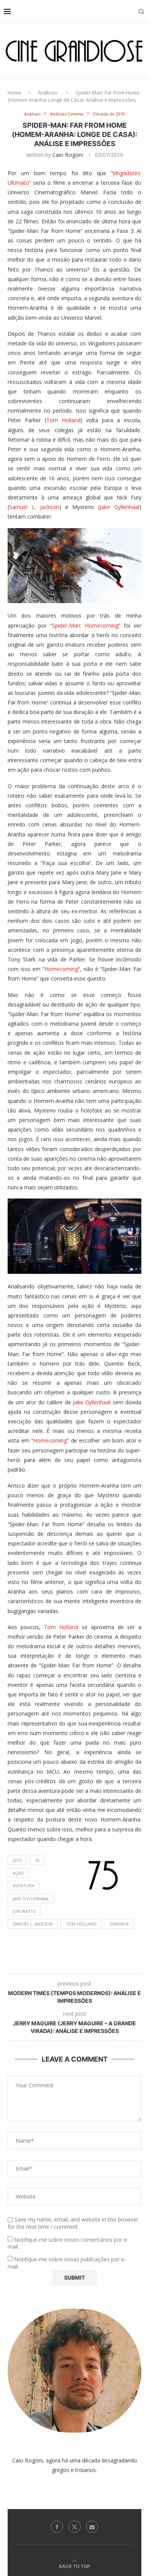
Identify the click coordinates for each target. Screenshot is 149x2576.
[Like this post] (56, 1964)
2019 (17, 1860)
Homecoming (61, 969)
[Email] (92, 2527)
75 (37, 1860)
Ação (18, 1873)
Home (15, 93)
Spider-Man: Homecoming (85, 625)
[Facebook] (57, 2527)
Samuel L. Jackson (34, 507)
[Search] (141, 11)
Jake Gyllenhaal (120, 507)
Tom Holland (63, 420)
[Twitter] (74, 2527)
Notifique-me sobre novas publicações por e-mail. (67, 2263)
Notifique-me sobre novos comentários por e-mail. (68, 2243)
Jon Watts (24, 1911)
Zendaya (119, 1924)
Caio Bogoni (68, 155)
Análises (48, 93)
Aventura (23, 1886)
